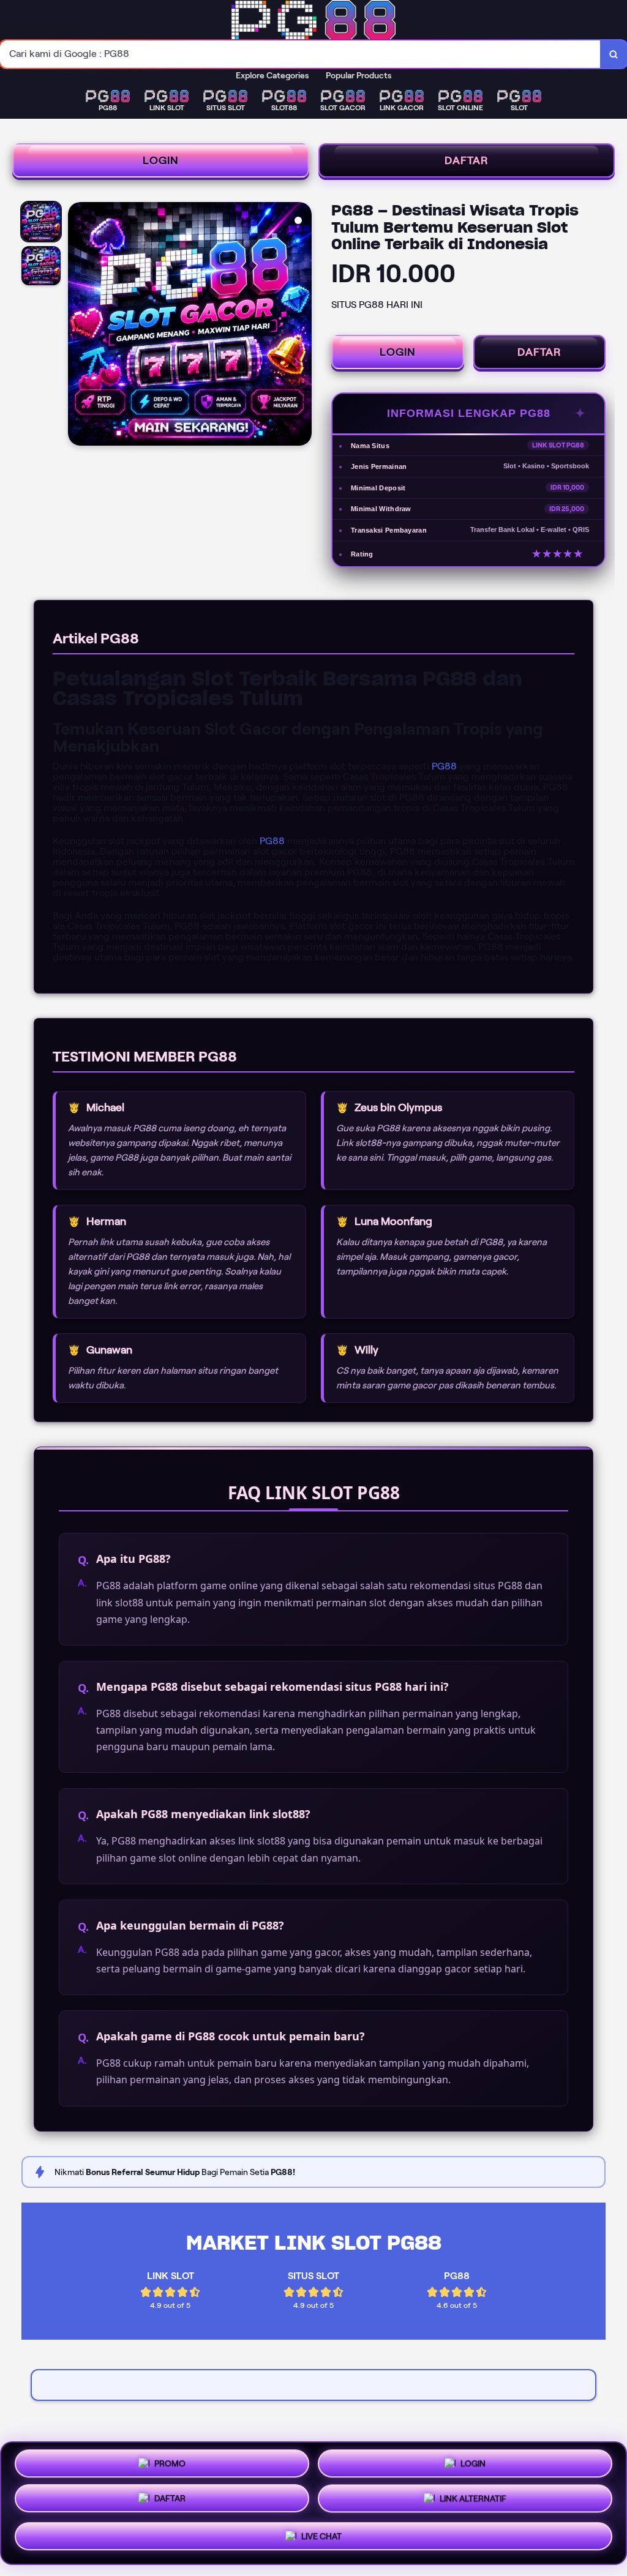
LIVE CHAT (321, 2540)
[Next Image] (302, 326)
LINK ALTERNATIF (473, 2503)
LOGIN (161, 160)
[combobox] (300, 54)
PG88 (444, 766)
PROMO (170, 2462)
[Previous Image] (78, 326)
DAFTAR (467, 160)
